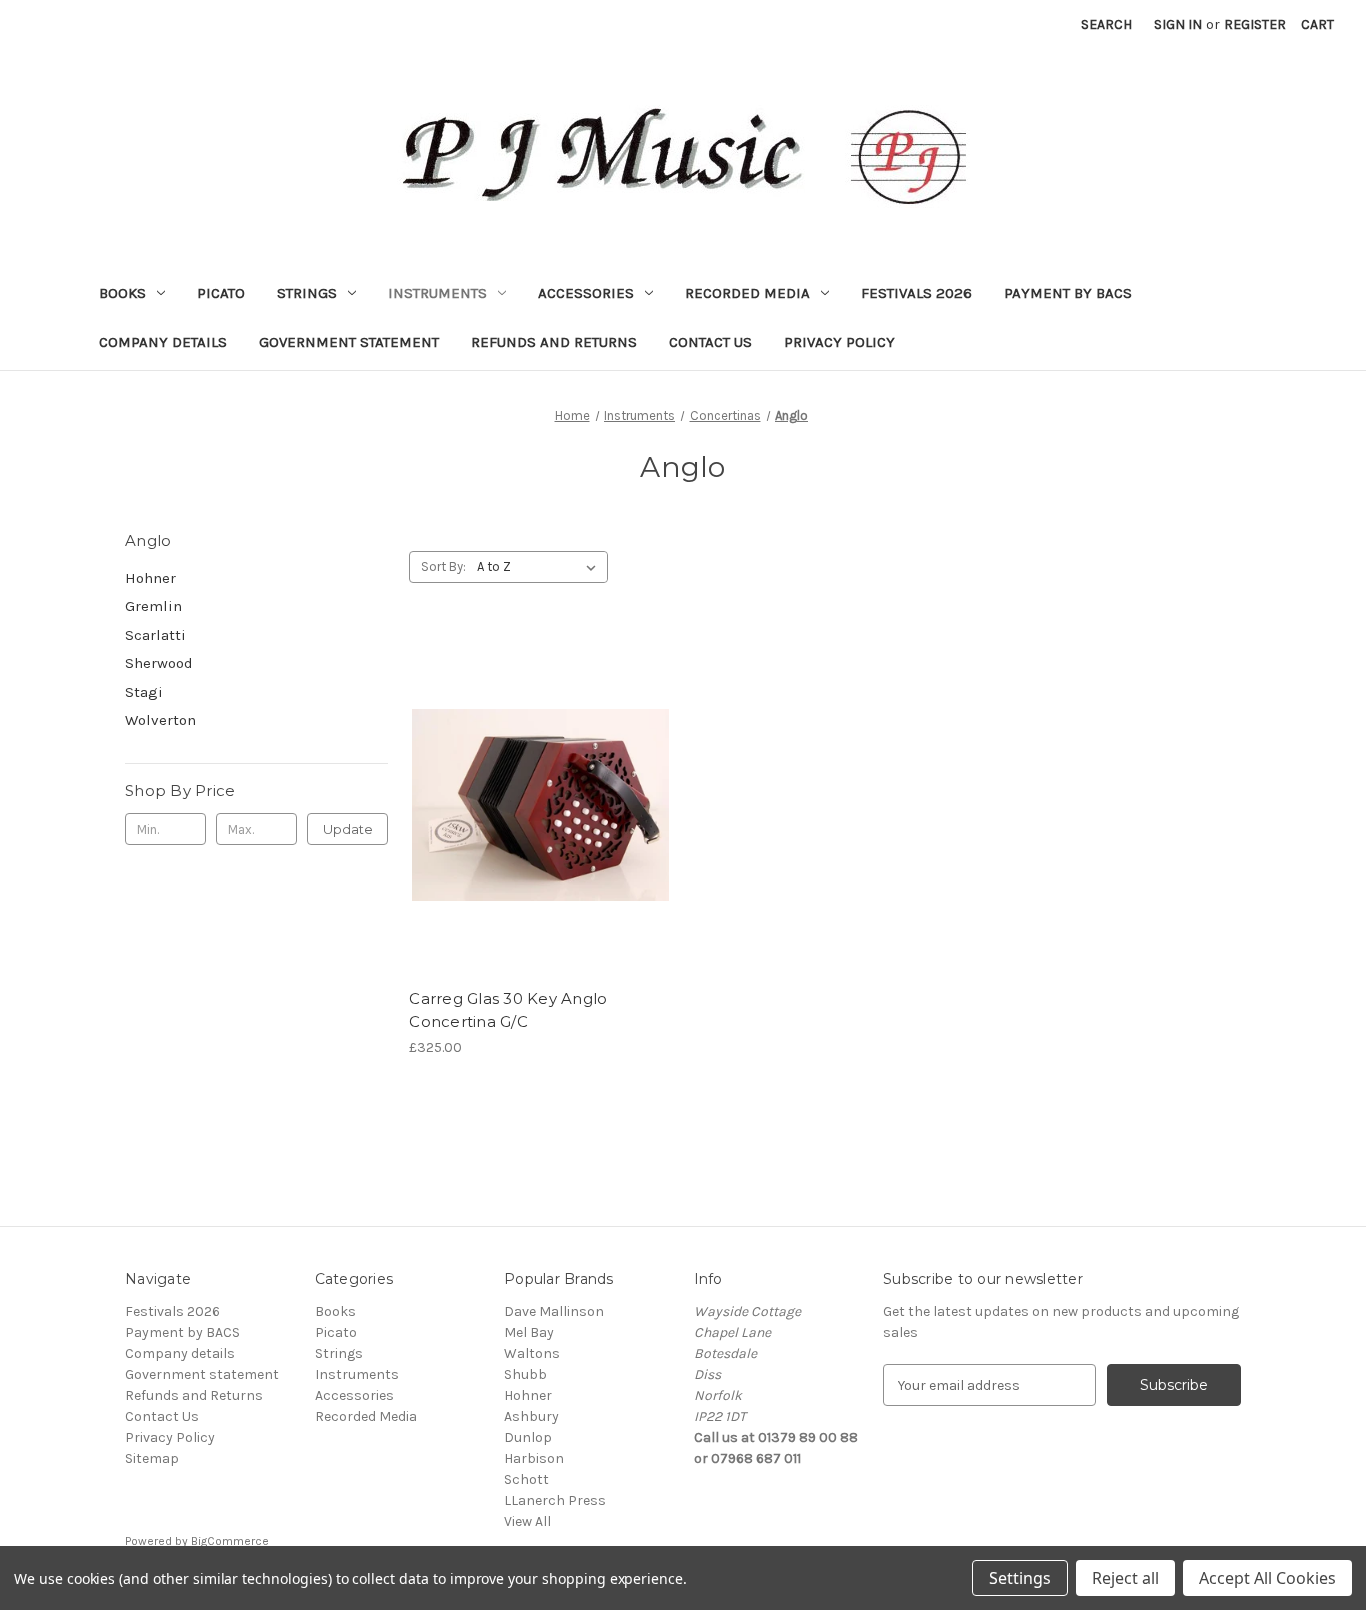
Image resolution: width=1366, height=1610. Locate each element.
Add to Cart (540, 823)
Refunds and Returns (554, 342)
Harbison (534, 1458)
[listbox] (540, 567)
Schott (526, 1479)
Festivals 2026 (916, 293)
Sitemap (152, 1458)
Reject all (1125, 1578)
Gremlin (153, 606)
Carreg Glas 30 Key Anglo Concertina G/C (508, 1010)
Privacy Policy (839, 342)
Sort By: (443, 566)
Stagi (144, 692)
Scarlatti (155, 635)
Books (122, 293)
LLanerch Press (555, 1500)
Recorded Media (747, 293)
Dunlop (528, 1437)
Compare (534, 788)
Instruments (437, 293)
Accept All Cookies (1267, 1578)
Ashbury (531, 1416)
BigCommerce (230, 1541)
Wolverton (160, 720)
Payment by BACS (1068, 293)
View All (527, 1521)
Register (1255, 24)
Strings (307, 293)
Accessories (586, 293)
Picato (221, 293)
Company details (163, 342)
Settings (1020, 1578)
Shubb (525, 1374)
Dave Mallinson (554, 1311)
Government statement (349, 342)
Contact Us (710, 342)
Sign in (1178, 24)
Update (348, 829)
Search (1106, 24)
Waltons (532, 1353)
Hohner (150, 578)
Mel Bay (529, 1332)
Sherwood (159, 663)
